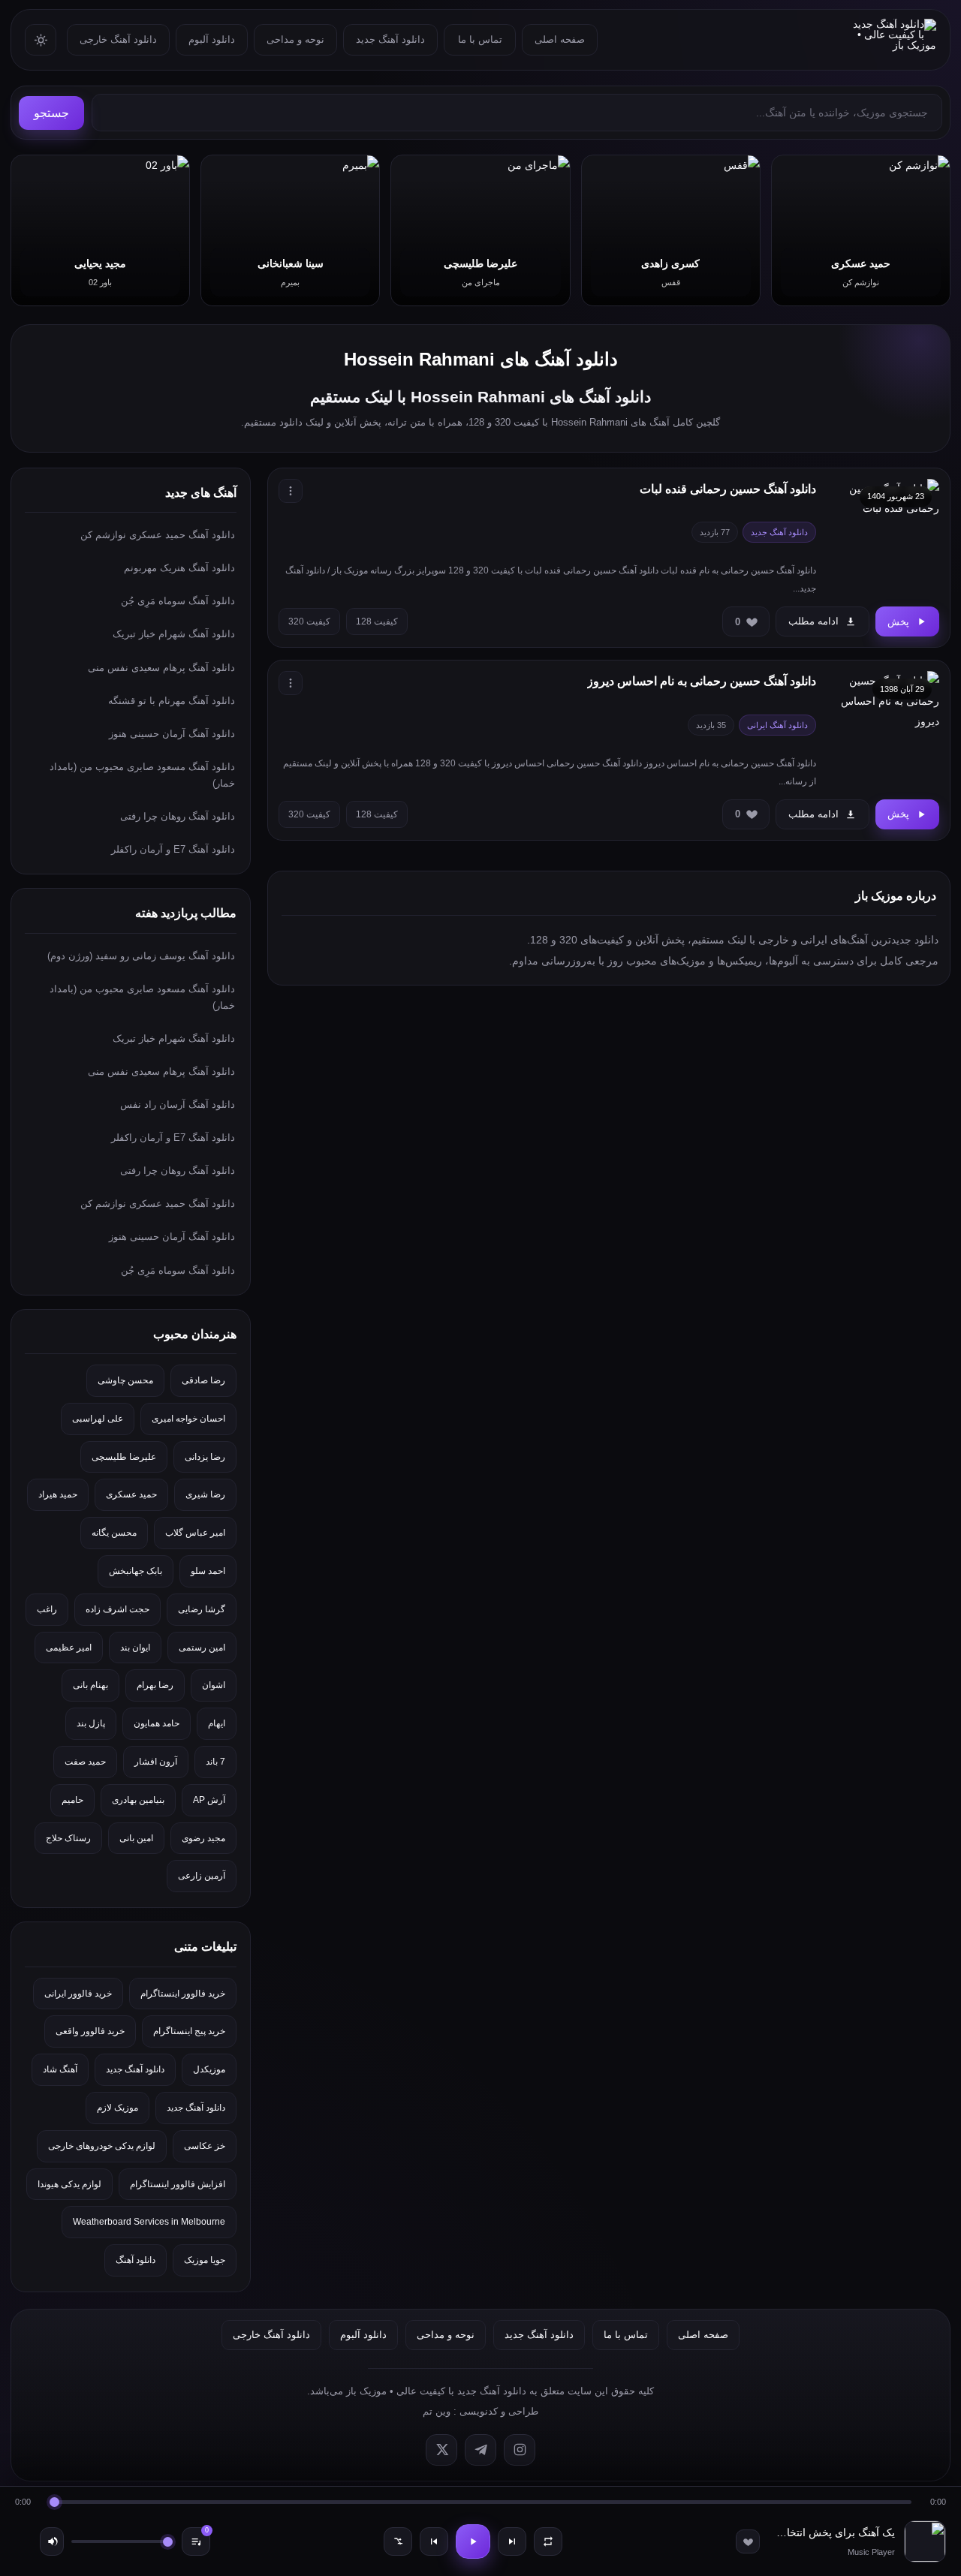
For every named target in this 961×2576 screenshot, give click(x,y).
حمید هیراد (58, 1494)
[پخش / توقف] (473, 2541)
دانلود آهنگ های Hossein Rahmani (481, 359)
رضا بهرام (155, 1685)
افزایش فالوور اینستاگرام (178, 2184)
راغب (47, 1609)
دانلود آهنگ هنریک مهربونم (179, 568)
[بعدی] (512, 2541)
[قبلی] (434, 2541)
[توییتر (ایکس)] (441, 2450)
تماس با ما (480, 39)
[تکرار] (548, 2541)
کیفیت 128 (377, 621)
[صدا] (52, 2541)
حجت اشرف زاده (117, 1609)
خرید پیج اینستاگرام (189, 2031)
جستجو (51, 113)
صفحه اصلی (560, 39)
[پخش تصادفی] (398, 2541)
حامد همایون (157, 1723)
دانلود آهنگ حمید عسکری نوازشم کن (158, 535)
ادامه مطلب (813, 621)
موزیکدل (209, 2069)
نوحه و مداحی (295, 39)
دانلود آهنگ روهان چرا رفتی (178, 816)
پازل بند (91, 1723)
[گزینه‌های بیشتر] (291, 491)
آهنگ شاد (60, 2069)
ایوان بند (135, 1648)
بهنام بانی (90, 1685)
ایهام (217, 1723)
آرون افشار (156, 1762)
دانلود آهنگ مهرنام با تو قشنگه (172, 701)
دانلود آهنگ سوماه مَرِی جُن (178, 601)
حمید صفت (85, 1762)
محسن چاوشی (125, 1380)
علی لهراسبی (98, 1419)
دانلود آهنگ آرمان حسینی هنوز (172, 734)
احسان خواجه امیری (188, 1419)
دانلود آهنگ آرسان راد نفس (178, 1104)
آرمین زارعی (202, 1876)
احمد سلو (208, 1571)
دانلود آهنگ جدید (390, 39)
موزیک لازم (117, 2108)
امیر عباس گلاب (195, 1533)
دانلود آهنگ (136, 2260)
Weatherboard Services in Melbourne (149, 2222)
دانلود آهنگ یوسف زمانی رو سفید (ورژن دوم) (141, 956)
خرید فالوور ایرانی (78, 1994)
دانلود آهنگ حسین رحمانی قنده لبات (728, 489)
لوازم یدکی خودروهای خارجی (102, 2146)
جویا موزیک (205, 2260)
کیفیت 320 (309, 621)
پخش (898, 622)
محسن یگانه (114, 1533)
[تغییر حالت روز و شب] (41, 40)
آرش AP (209, 1800)
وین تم (437, 2411)
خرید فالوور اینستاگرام (183, 1994)
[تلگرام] (480, 2450)
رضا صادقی (203, 1380)
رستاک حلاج (68, 1838)
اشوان (214, 1685)
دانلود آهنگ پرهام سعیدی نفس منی (161, 668)
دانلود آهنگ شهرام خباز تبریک (174, 634)
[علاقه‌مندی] (748, 2541)
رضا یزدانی (205, 1457)
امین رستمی (202, 1648)
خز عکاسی (205, 2146)
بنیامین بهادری (138, 1800)
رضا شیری (205, 1494)
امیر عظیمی (69, 1648)
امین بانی (136, 1838)
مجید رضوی (203, 1838)
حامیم (72, 1800)
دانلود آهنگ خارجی (118, 39)
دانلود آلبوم (212, 39)
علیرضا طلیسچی (124, 1457)
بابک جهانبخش (136, 1571)
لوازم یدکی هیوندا (69, 2184)
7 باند (215, 1762)
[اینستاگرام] (520, 2450)
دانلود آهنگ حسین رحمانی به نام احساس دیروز (702, 681)
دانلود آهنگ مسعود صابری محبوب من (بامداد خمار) (142, 775)
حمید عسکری (131, 1494)
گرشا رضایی (202, 1609)
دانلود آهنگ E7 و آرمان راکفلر (173, 849)
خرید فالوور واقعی (90, 2031)
